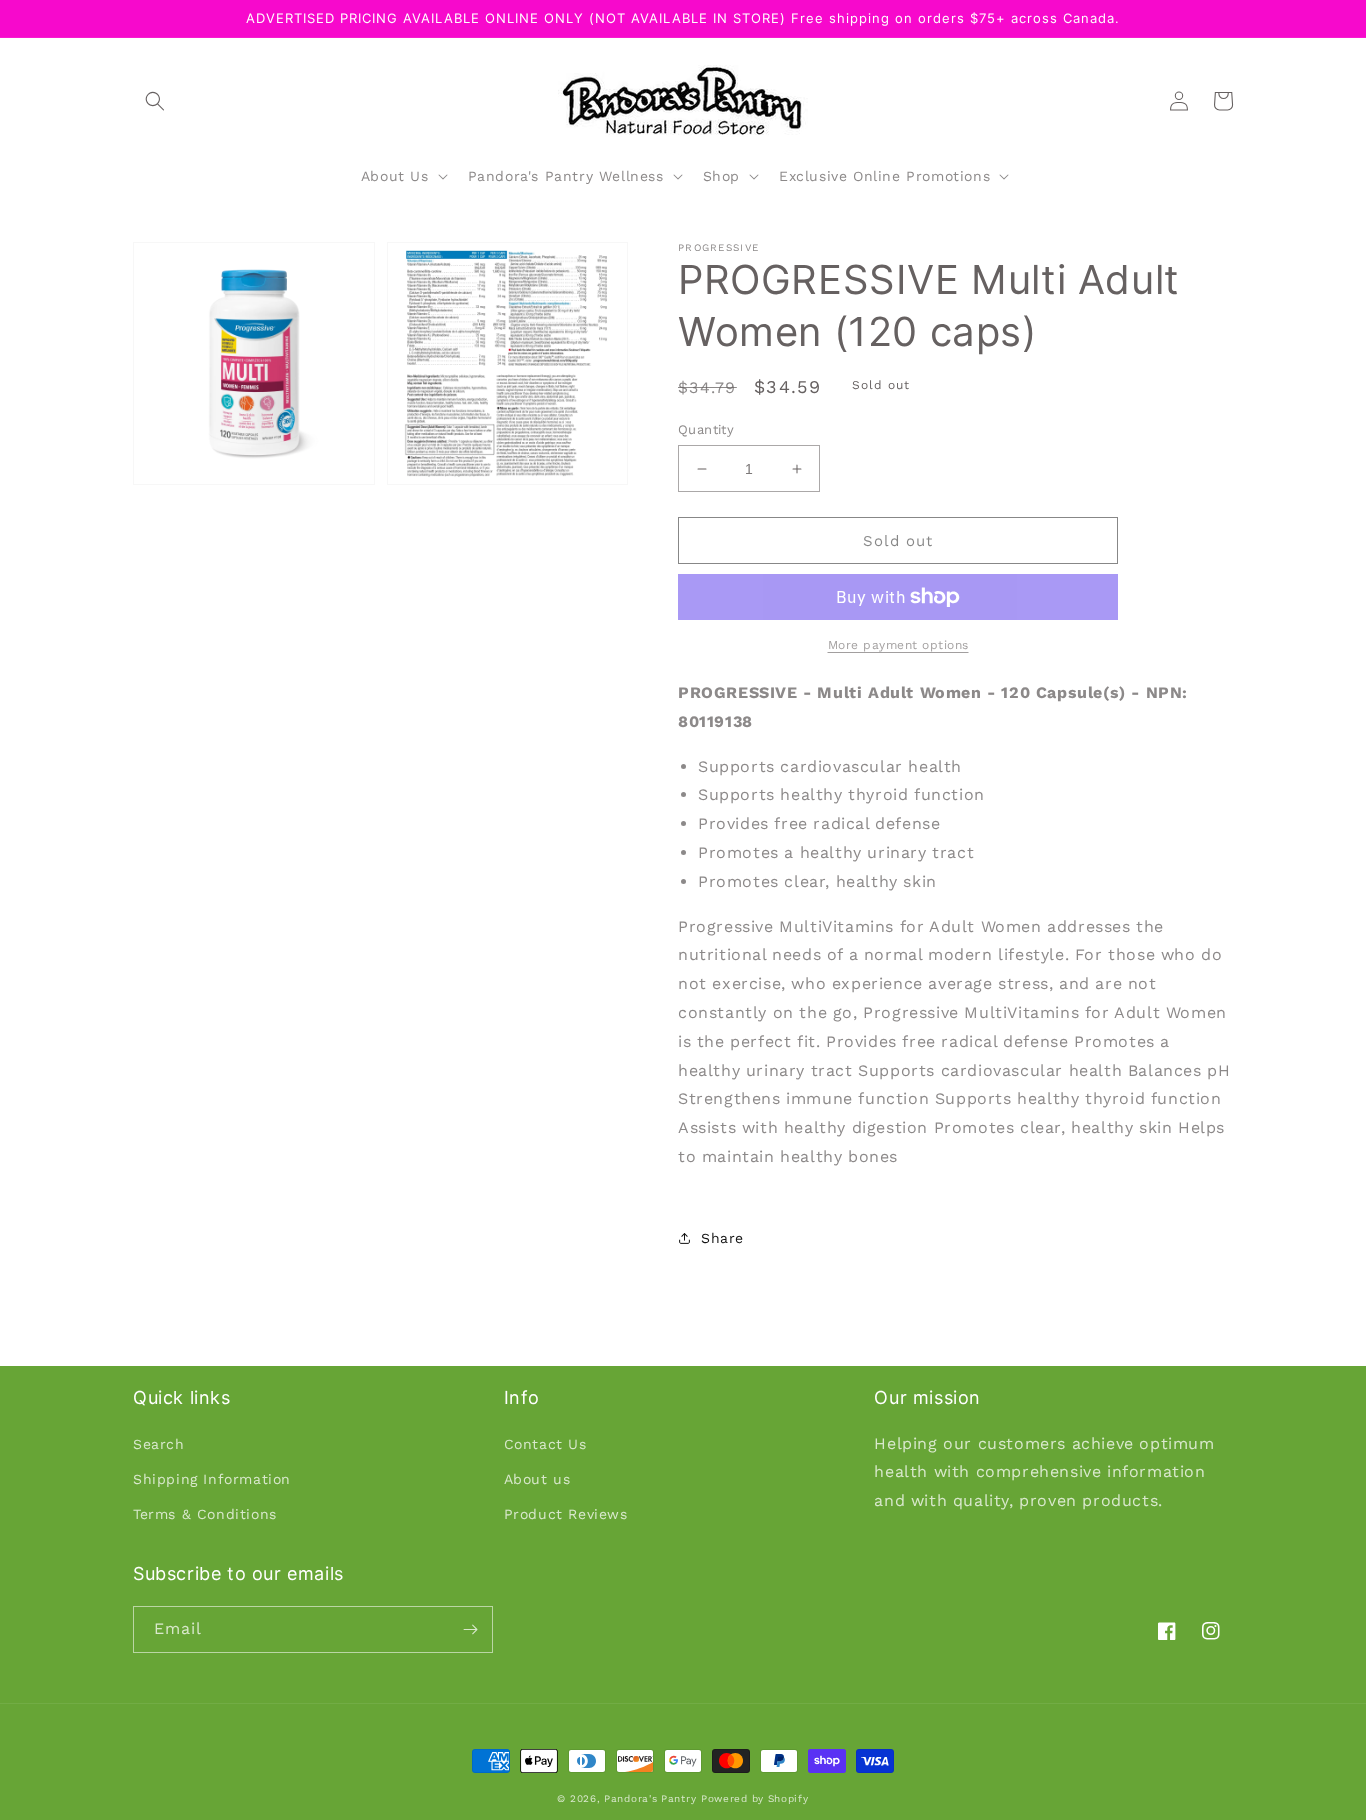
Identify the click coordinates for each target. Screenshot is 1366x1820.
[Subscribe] (470, 1629)
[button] (155, 101)
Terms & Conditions (205, 1514)
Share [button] (722, 1238)
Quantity (706, 429)
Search (159, 1444)
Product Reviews (566, 1514)
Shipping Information (212, 1479)
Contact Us (545, 1444)
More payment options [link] (898, 645)
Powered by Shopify (755, 1798)
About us (537, 1479)
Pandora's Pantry (650, 1798)
